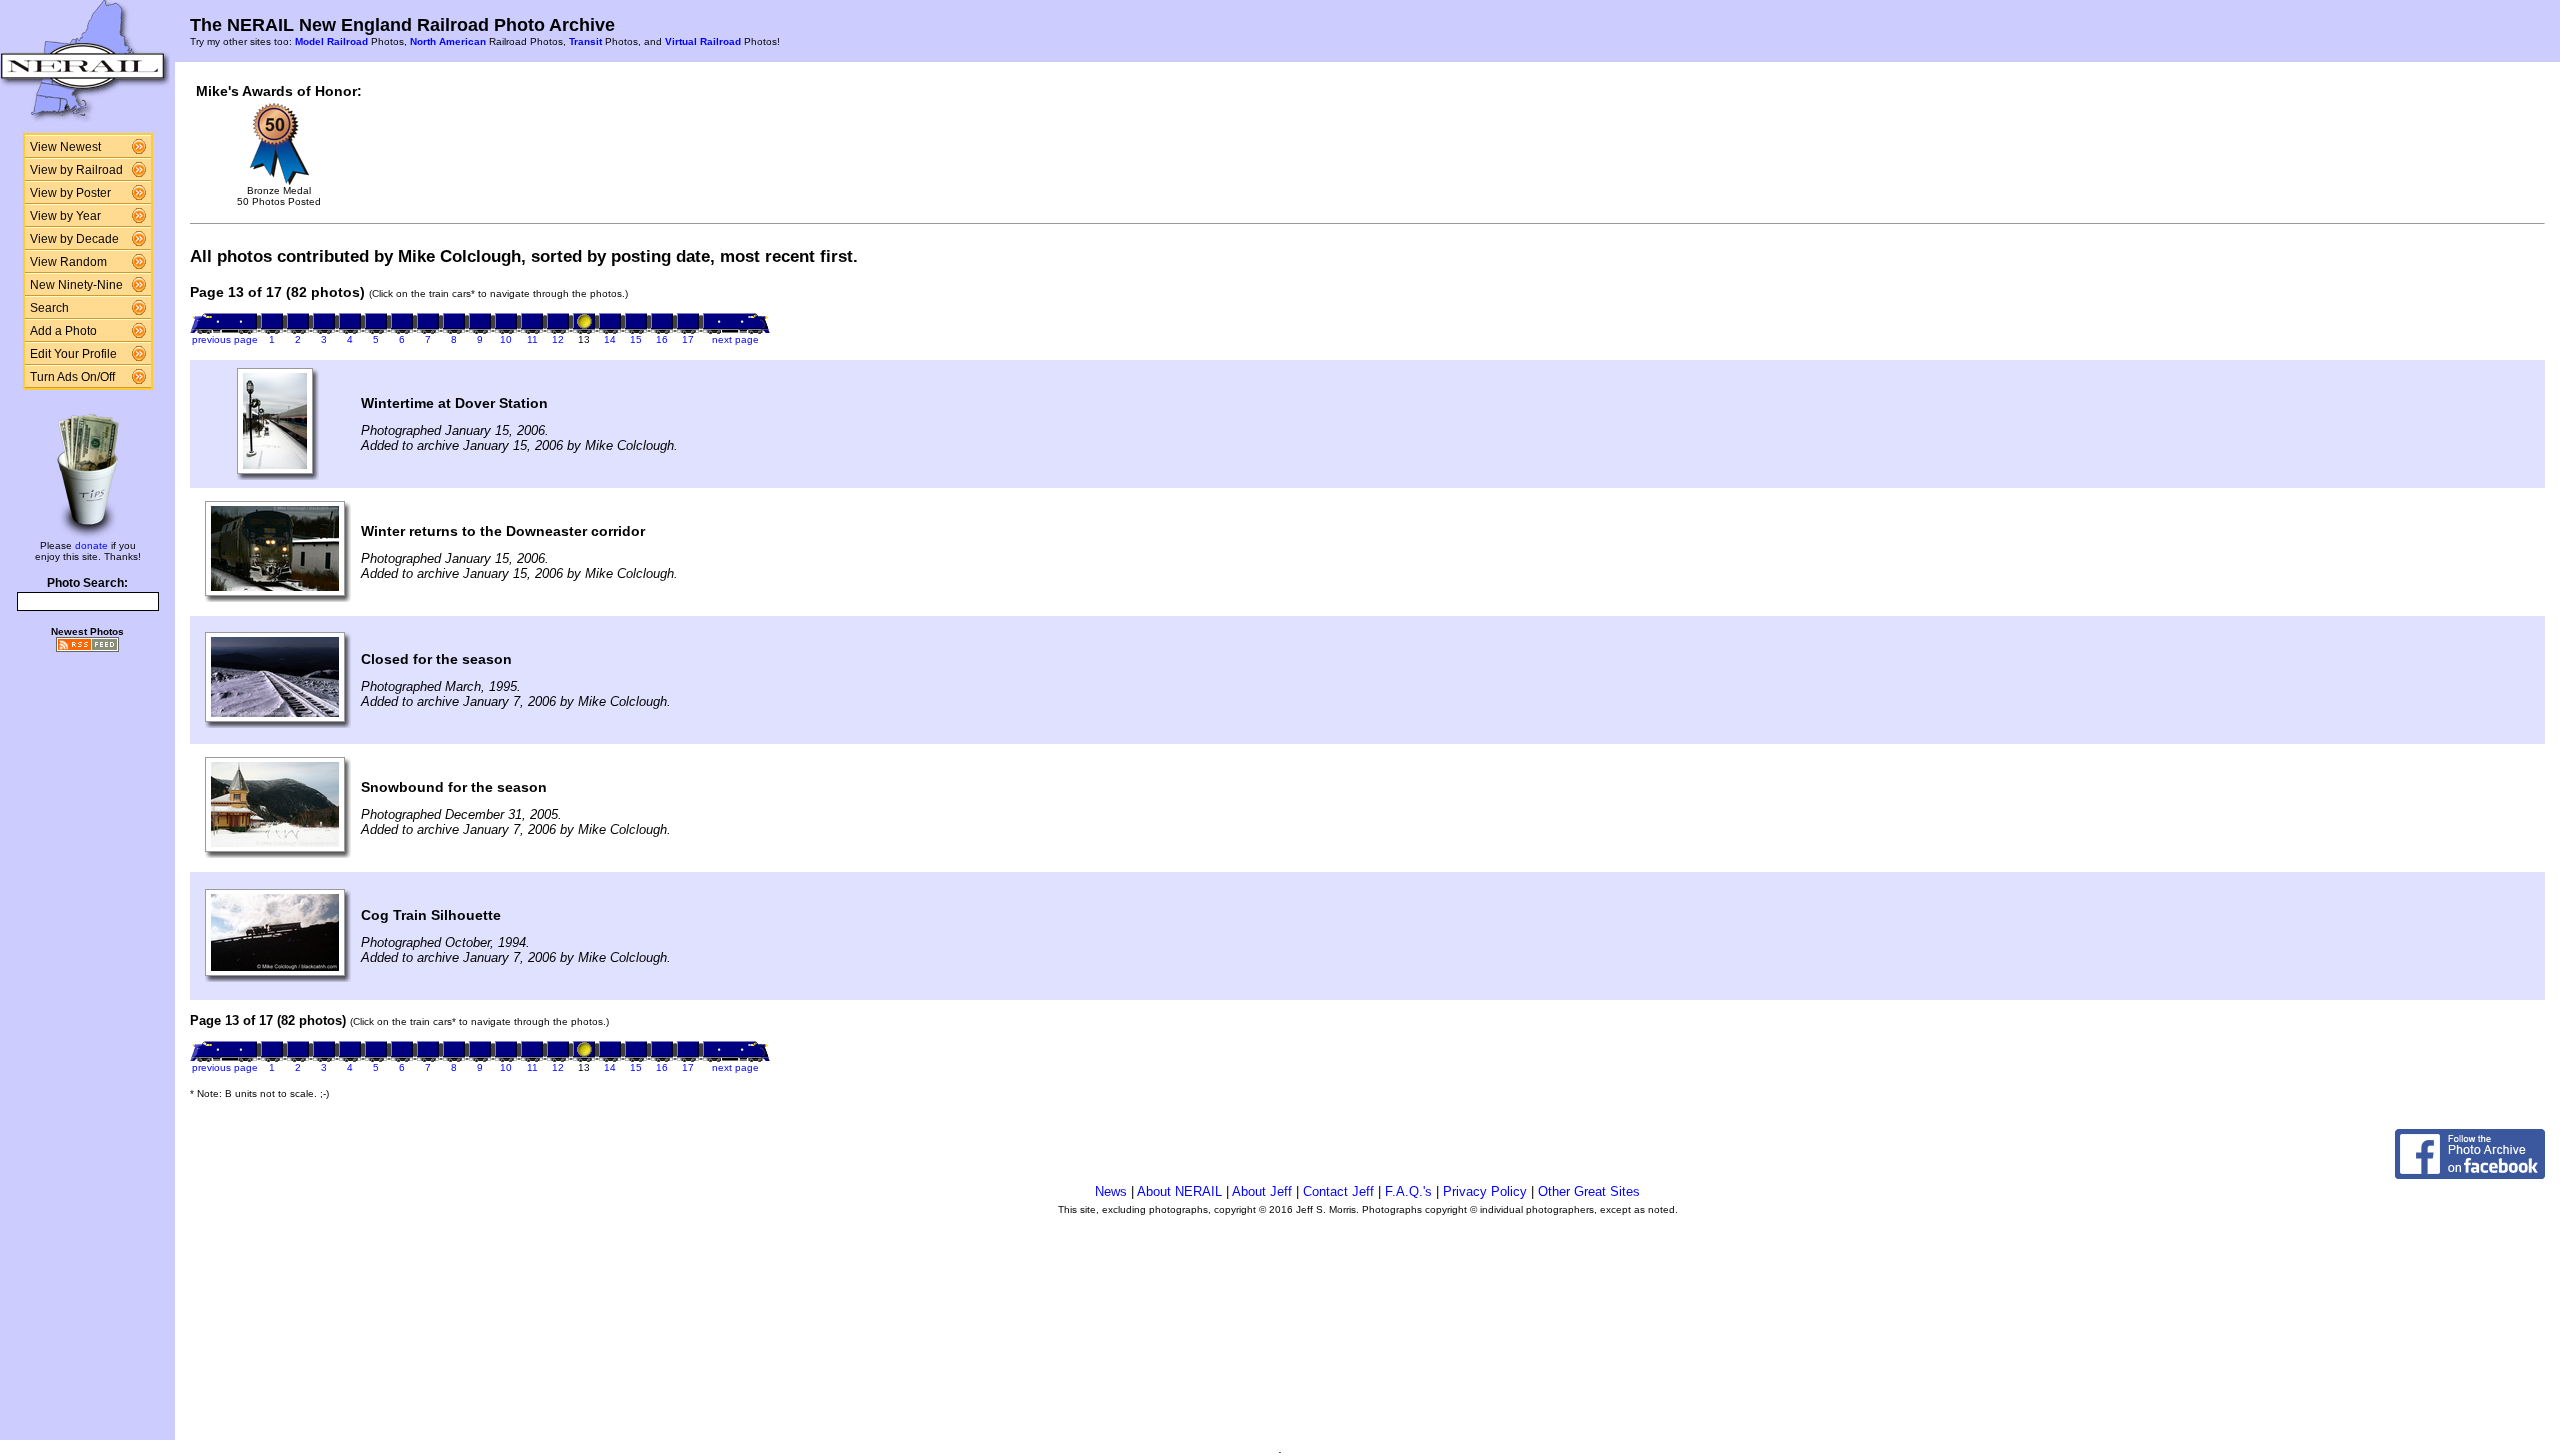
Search (49, 308)
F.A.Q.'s (1408, 1191)
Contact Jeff (1338, 1191)
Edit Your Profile (73, 354)
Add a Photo (63, 331)
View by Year (65, 216)
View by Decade (74, 239)
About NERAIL (1179, 1191)
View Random (68, 262)
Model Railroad (331, 41)
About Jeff (1262, 1191)
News (1111, 1191)
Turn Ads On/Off (72, 377)
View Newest (65, 147)
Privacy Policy (1485, 1191)
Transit (585, 41)
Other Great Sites (1589, 1191)
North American (448, 41)
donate (91, 545)
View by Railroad (76, 170)
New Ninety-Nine (76, 285)
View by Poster (70, 193)
